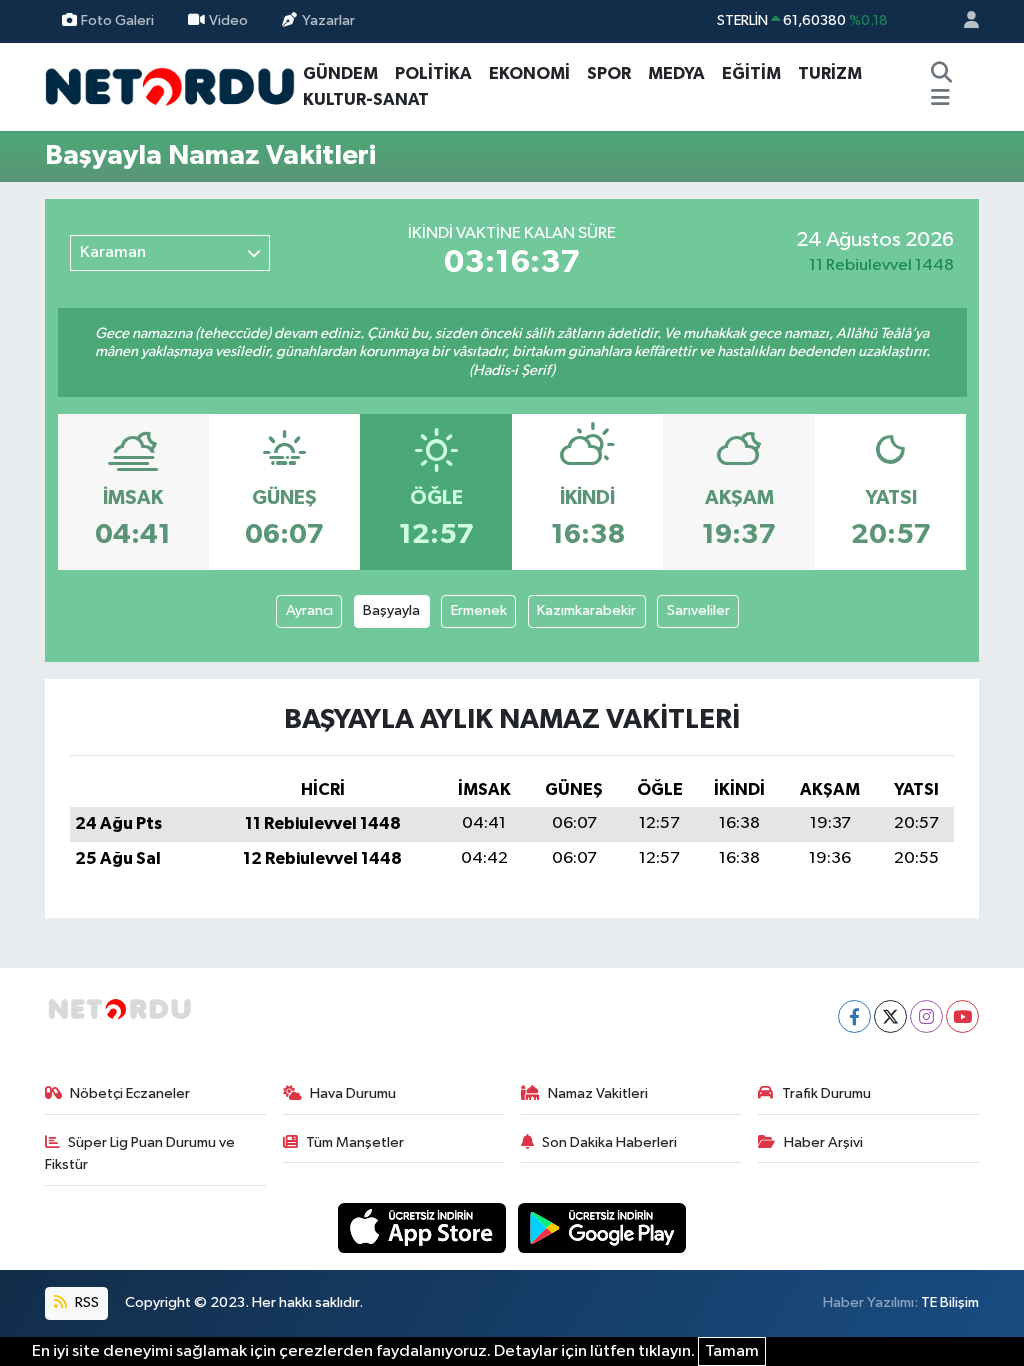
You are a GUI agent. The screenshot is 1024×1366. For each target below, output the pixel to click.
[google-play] (602, 1227)
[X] (890, 1016)
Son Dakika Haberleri (609, 1142)
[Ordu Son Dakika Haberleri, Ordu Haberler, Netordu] (170, 85)
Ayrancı (309, 610)
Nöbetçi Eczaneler (130, 1093)
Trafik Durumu (826, 1093)
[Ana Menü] (940, 100)
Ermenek (479, 610)
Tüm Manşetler (355, 1142)
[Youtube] (962, 1016)
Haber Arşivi (823, 1142)
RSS (85, 1302)
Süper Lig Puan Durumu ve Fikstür (140, 1153)
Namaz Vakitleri (598, 1093)
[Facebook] (854, 1016)
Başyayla (391, 610)
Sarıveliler (698, 610)
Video (228, 20)
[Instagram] (926, 1016)
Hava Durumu (353, 1093)
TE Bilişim (950, 1302)
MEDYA (676, 73)
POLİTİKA (433, 73)
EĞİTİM (751, 73)
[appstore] (424, 1227)
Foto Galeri (117, 20)
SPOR (609, 73)
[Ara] (941, 74)
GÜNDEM (340, 73)
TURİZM (830, 73)
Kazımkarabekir (586, 610)
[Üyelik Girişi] (963, 21)
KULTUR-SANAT (366, 99)
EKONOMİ (529, 73)
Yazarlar (328, 20)
